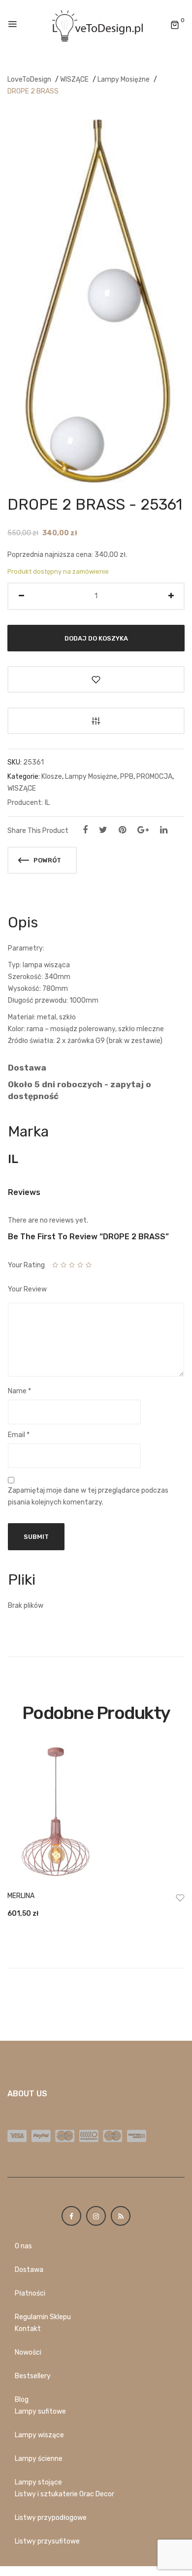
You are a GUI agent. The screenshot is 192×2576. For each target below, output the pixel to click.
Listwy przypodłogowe (51, 2518)
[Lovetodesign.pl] (96, 25)
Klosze (52, 777)
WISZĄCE (74, 79)
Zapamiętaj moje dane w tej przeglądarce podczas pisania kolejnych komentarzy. (88, 1496)
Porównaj (96, 721)
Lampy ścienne (39, 2459)
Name (19, 1391)
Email (19, 1435)
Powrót (47, 860)
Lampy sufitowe (40, 2411)
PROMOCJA (154, 777)
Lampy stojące (38, 2482)
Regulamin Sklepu (43, 2317)
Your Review (27, 1289)
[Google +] (143, 830)
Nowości (28, 2352)
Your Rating (26, 1265)
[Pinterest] (122, 830)
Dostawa (29, 2270)
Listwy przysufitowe (47, 2541)
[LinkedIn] (164, 830)
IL (47, 803)
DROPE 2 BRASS (33, 91)
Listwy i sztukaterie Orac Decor (64, 2494)
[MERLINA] (96, 1813)
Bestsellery (33, 2376)
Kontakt (28, 2329)
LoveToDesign (29, 79)
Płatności (30, 2293)
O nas (23, 2246)
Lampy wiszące (39, 2435)
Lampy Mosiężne (124, 79)
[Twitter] (103, 830)
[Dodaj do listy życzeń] (96, 679)
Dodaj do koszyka (96, 638)
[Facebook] (85, 830)
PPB (127, 777)
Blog (22, 2400)
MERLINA (21, 1896)
